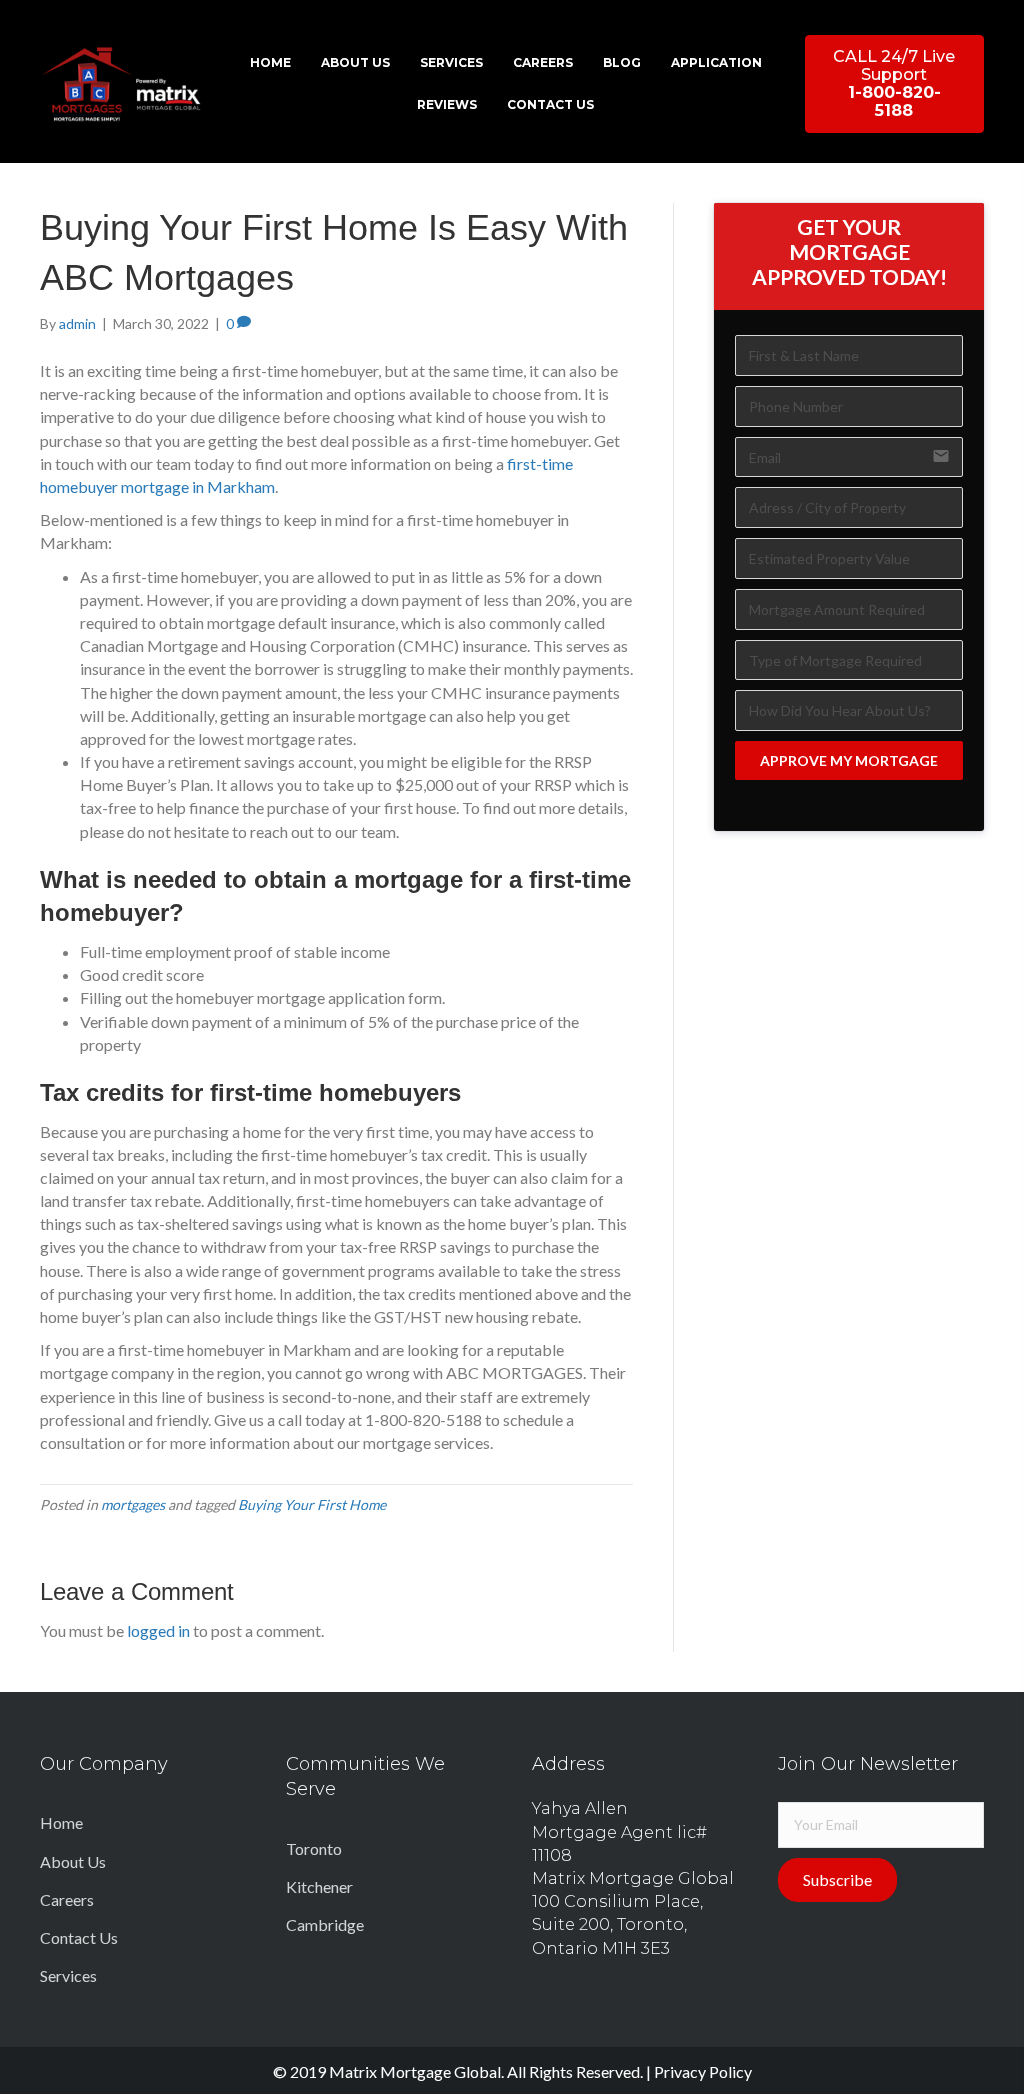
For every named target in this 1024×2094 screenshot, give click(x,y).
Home (61, 1822)
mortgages (133, 1504)
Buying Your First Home (312, 1504)
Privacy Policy (703, 2071)
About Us (73, 1861)
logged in (158, 1630)
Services (68, 1975)
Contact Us (79, 1937)
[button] (894, 84)
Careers (67, 1899)
